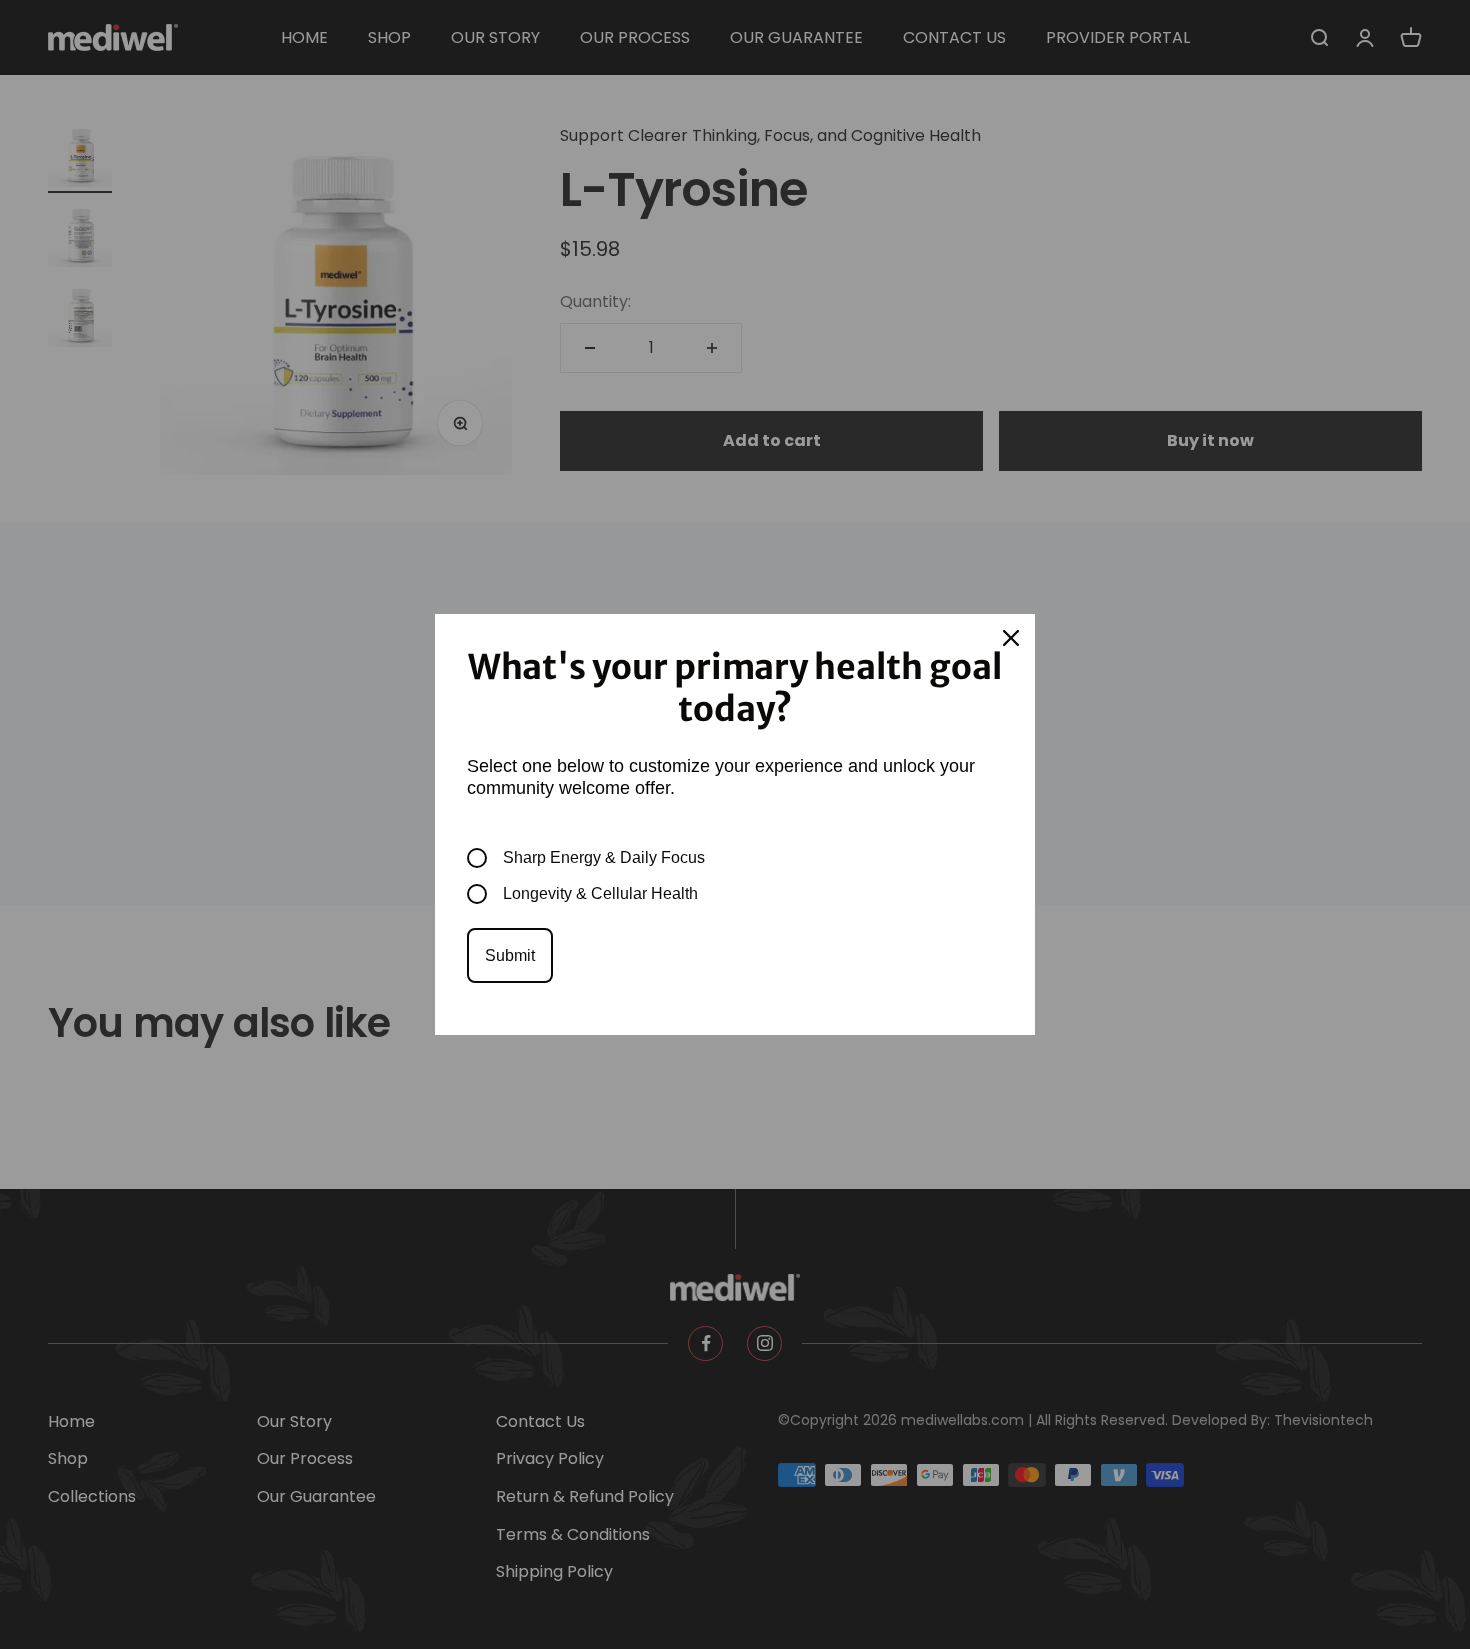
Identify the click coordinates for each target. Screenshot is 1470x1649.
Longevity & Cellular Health (600, 893)
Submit (510, 955)
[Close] (1011, 638)
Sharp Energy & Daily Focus (604, 857)
